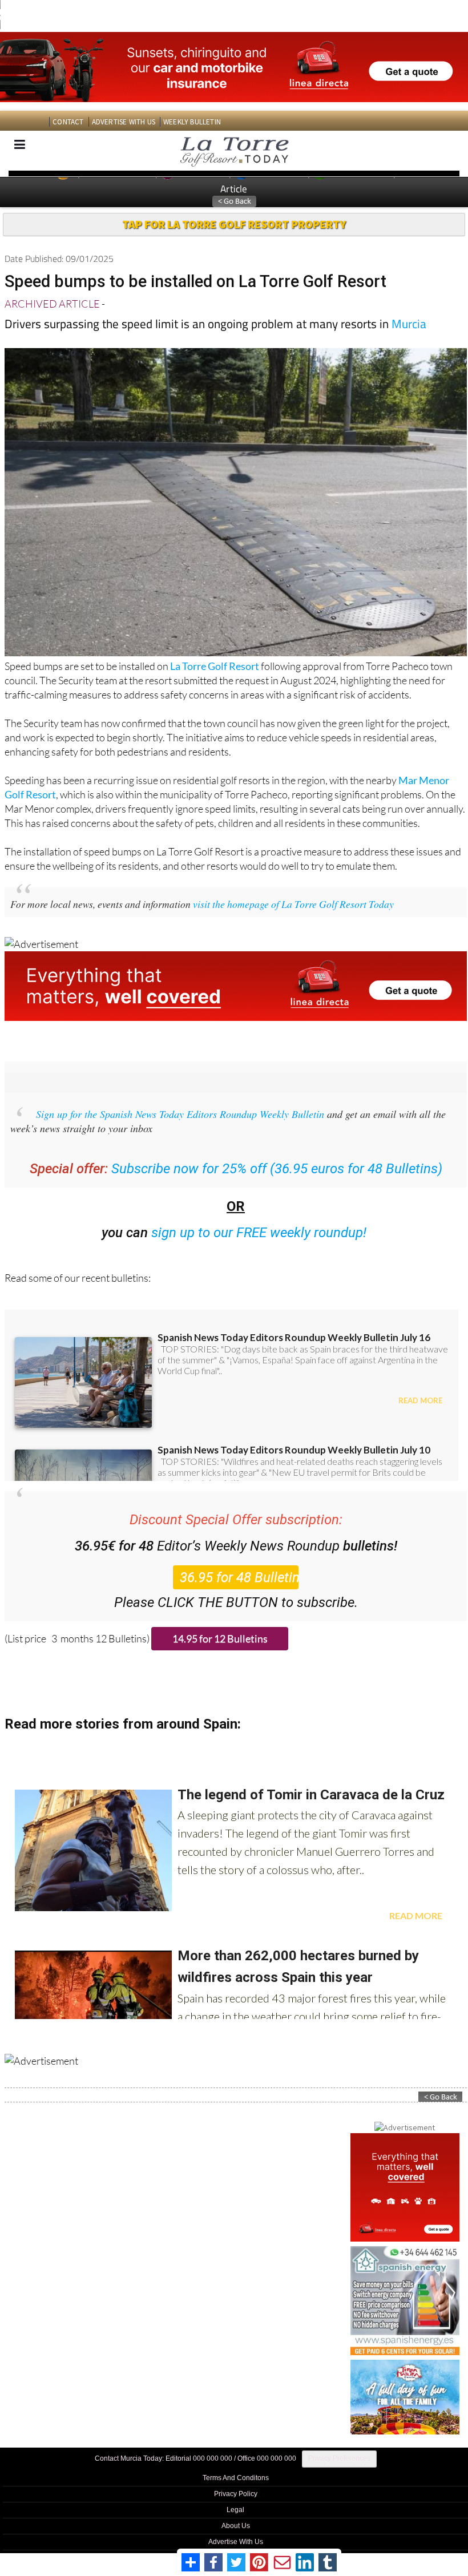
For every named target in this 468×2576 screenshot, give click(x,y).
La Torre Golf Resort (215, 666)
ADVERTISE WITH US (124, 122)
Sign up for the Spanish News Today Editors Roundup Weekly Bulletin (180, 1114)
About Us (236, 2526)
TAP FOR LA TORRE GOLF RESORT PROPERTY (234, 224)
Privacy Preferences (339, 2458)
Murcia (409, 324)
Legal (235, 2510)
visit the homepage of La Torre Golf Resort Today (293, 904)
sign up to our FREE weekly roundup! (259, 1233)
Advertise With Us (236, 2542)
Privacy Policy (236, 2494)
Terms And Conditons (236, 2478)
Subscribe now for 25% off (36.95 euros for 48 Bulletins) (277, 1169)
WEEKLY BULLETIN (192, 122)
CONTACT (68, 122)
